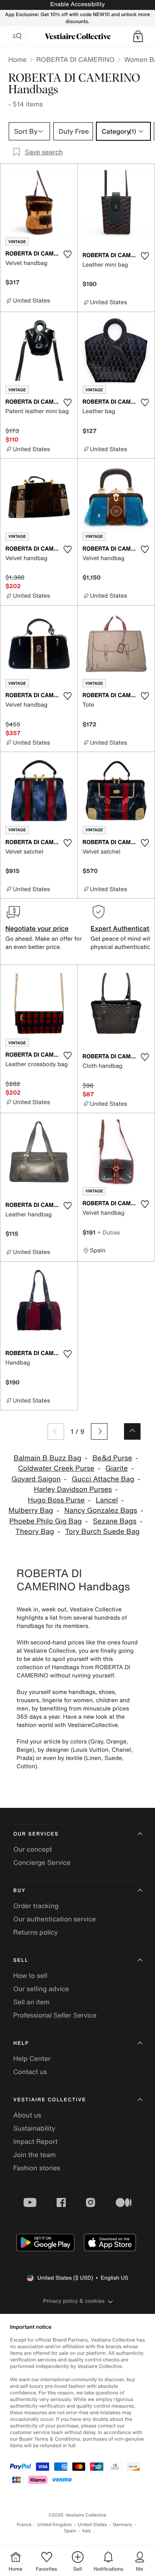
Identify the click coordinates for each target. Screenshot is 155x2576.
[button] (138, 36)
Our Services (36, 1834)
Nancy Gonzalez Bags (100, 1510)
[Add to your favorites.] (68, 254)
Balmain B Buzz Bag (48, 1458)
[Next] (99, 1431)
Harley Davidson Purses (73, 1489)
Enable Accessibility (77, 4)
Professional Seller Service (55, 2015)
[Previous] (56, 1431)
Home (17, 59)
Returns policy (36, 1932)
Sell (21, 1960)
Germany (123, 2525)
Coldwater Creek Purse (56, 1468)
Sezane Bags (115, 1521)
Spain (70, 2531)
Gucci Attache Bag (103, 1479)
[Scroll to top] (132, 1431)
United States (92, 2525)
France (24, 2525)
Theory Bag (35, 1532)
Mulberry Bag (31, 1510)
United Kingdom (55, 2525)
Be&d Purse (112, 1458)
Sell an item (31, 2002)
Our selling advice (41, 1989)
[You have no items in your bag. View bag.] (138, 36)
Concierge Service (42, 1862)
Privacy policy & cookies (74, 2301)
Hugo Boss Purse (56, 1500)
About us (27, 2115)
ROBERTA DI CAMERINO (75, 59)
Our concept (33, 1849)
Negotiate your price (37, 928)
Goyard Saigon (36, 1479)
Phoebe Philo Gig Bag (45, 1521)
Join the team (35, 2155)
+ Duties (108, 1232)
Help (21, 2043)
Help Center (32, 2058)
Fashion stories (37, 2168)
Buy (19, 1891)
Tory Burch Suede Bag (103, 1532)
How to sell (30, 1975)
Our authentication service (55, 1919)
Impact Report (35, 2141)
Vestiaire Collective (50, 2100)
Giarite (117, 1468)
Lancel (107, 1500)
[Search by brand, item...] (17, 36)
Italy (86, 2531)
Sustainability (34, 2128)
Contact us (30, 2072)
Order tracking (36, 1906)
